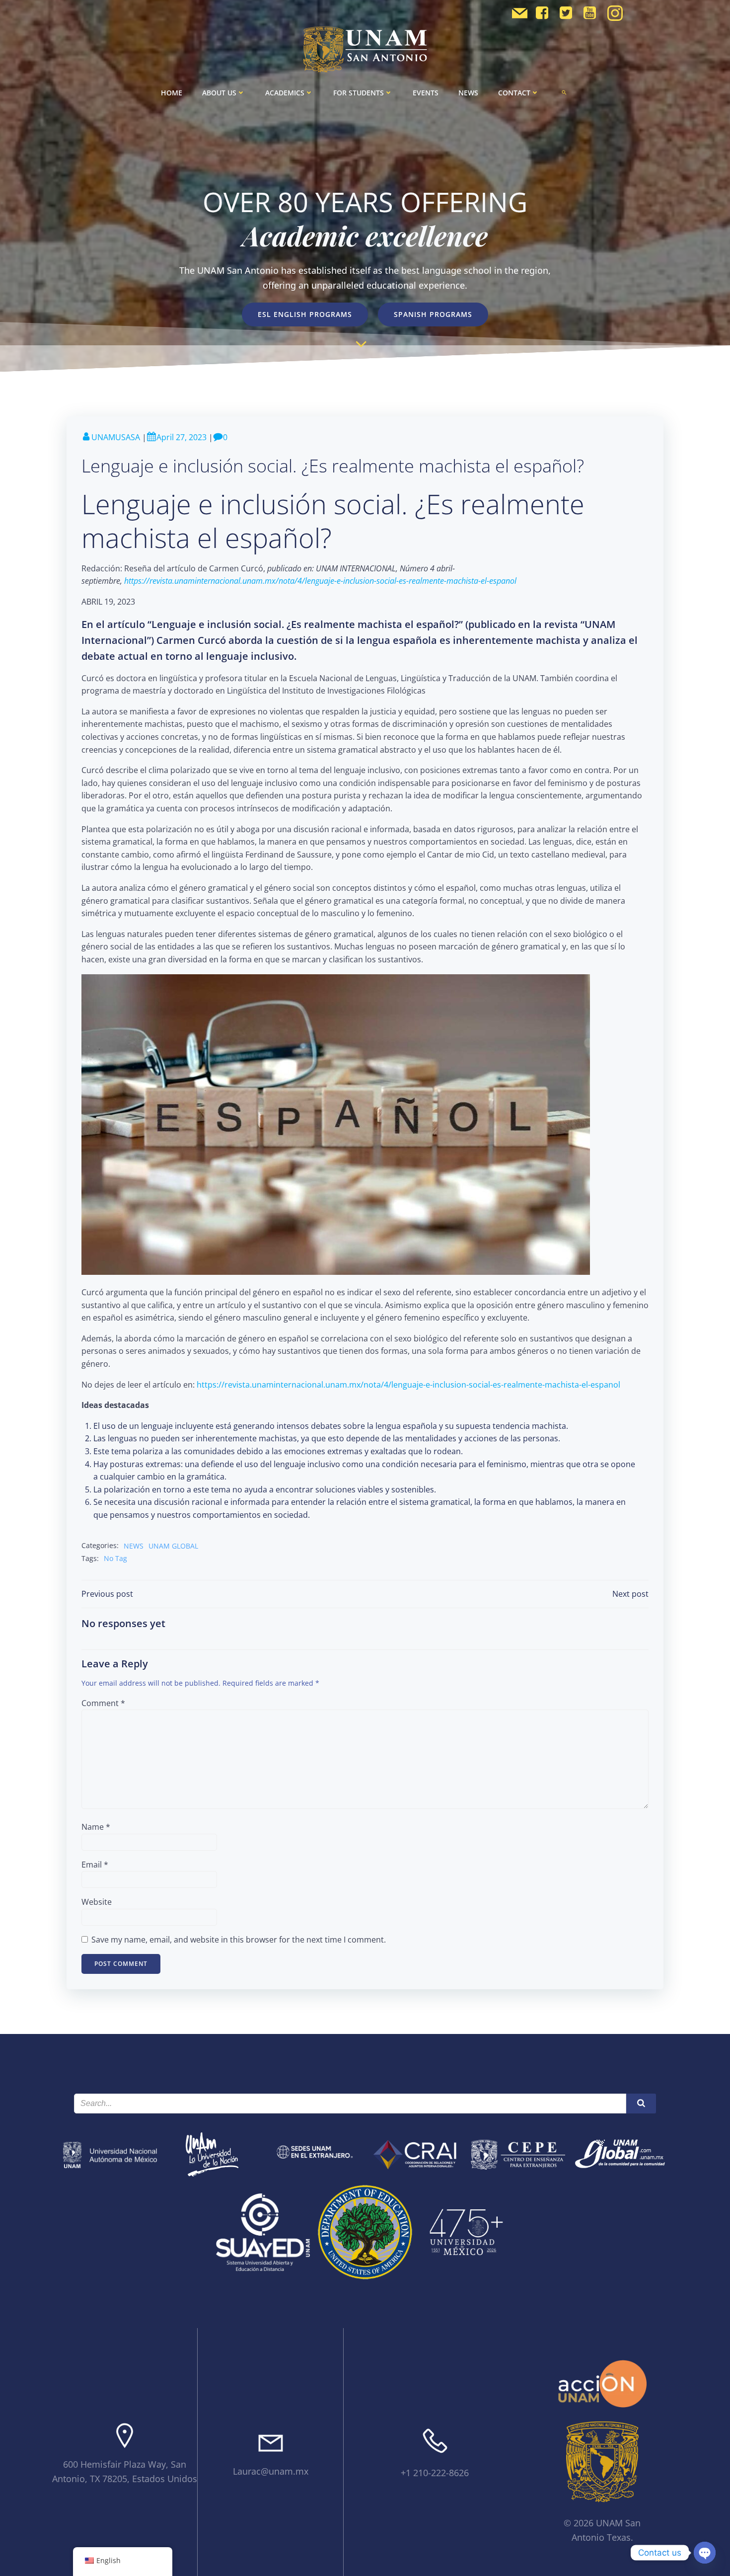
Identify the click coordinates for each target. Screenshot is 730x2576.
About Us (219, 93)
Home (172, 93)
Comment (103, 1703)
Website (97, 1902)
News (468, 93)
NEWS (134, 1546)
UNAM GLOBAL (173, 1546)
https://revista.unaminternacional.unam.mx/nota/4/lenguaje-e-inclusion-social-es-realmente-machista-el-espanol (408, 1385)
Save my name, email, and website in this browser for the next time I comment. (239, 1940)
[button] (564, 92)
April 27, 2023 (182, 437)
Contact (514, 93)
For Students (359, 93)
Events (426, 93)
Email (95, 1865)
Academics (285, 93)
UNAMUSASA (116, 437)
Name (96, 1827)
